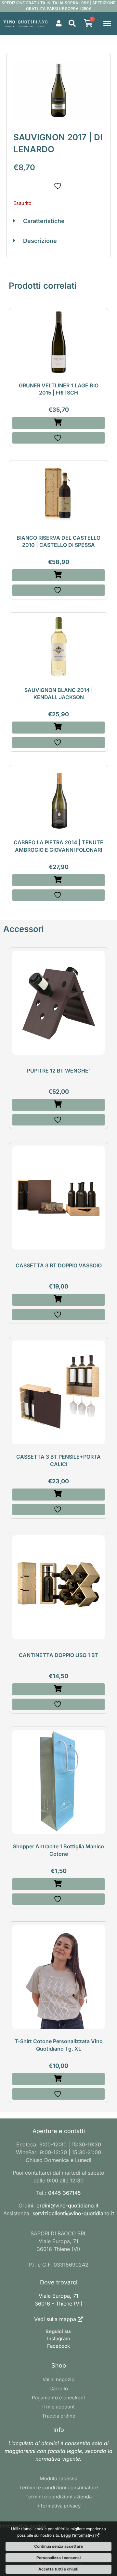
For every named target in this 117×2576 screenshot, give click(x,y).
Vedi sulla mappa (55, 2319)
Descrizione (40, 241)
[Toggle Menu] (107, 23)
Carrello (59, 2388)
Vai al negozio (58, 2379)
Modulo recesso (58, 2478)
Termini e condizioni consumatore (59, 2488)
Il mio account (58, 2407)
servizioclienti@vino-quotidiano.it (73, 2213)
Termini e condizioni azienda (58, 2497)
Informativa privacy (58, 2506)
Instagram (58, 2338)
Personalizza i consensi (58, 2558)
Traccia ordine (59, 2416)
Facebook (58, 2346)
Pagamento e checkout (58, 2398)
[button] (72, 23)
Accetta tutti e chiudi (58, 2569)
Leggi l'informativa (78, 2535)
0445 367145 (65, 2193)
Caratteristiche (44, 221)
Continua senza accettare (58, 2546)
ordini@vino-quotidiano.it (67, 2205)
